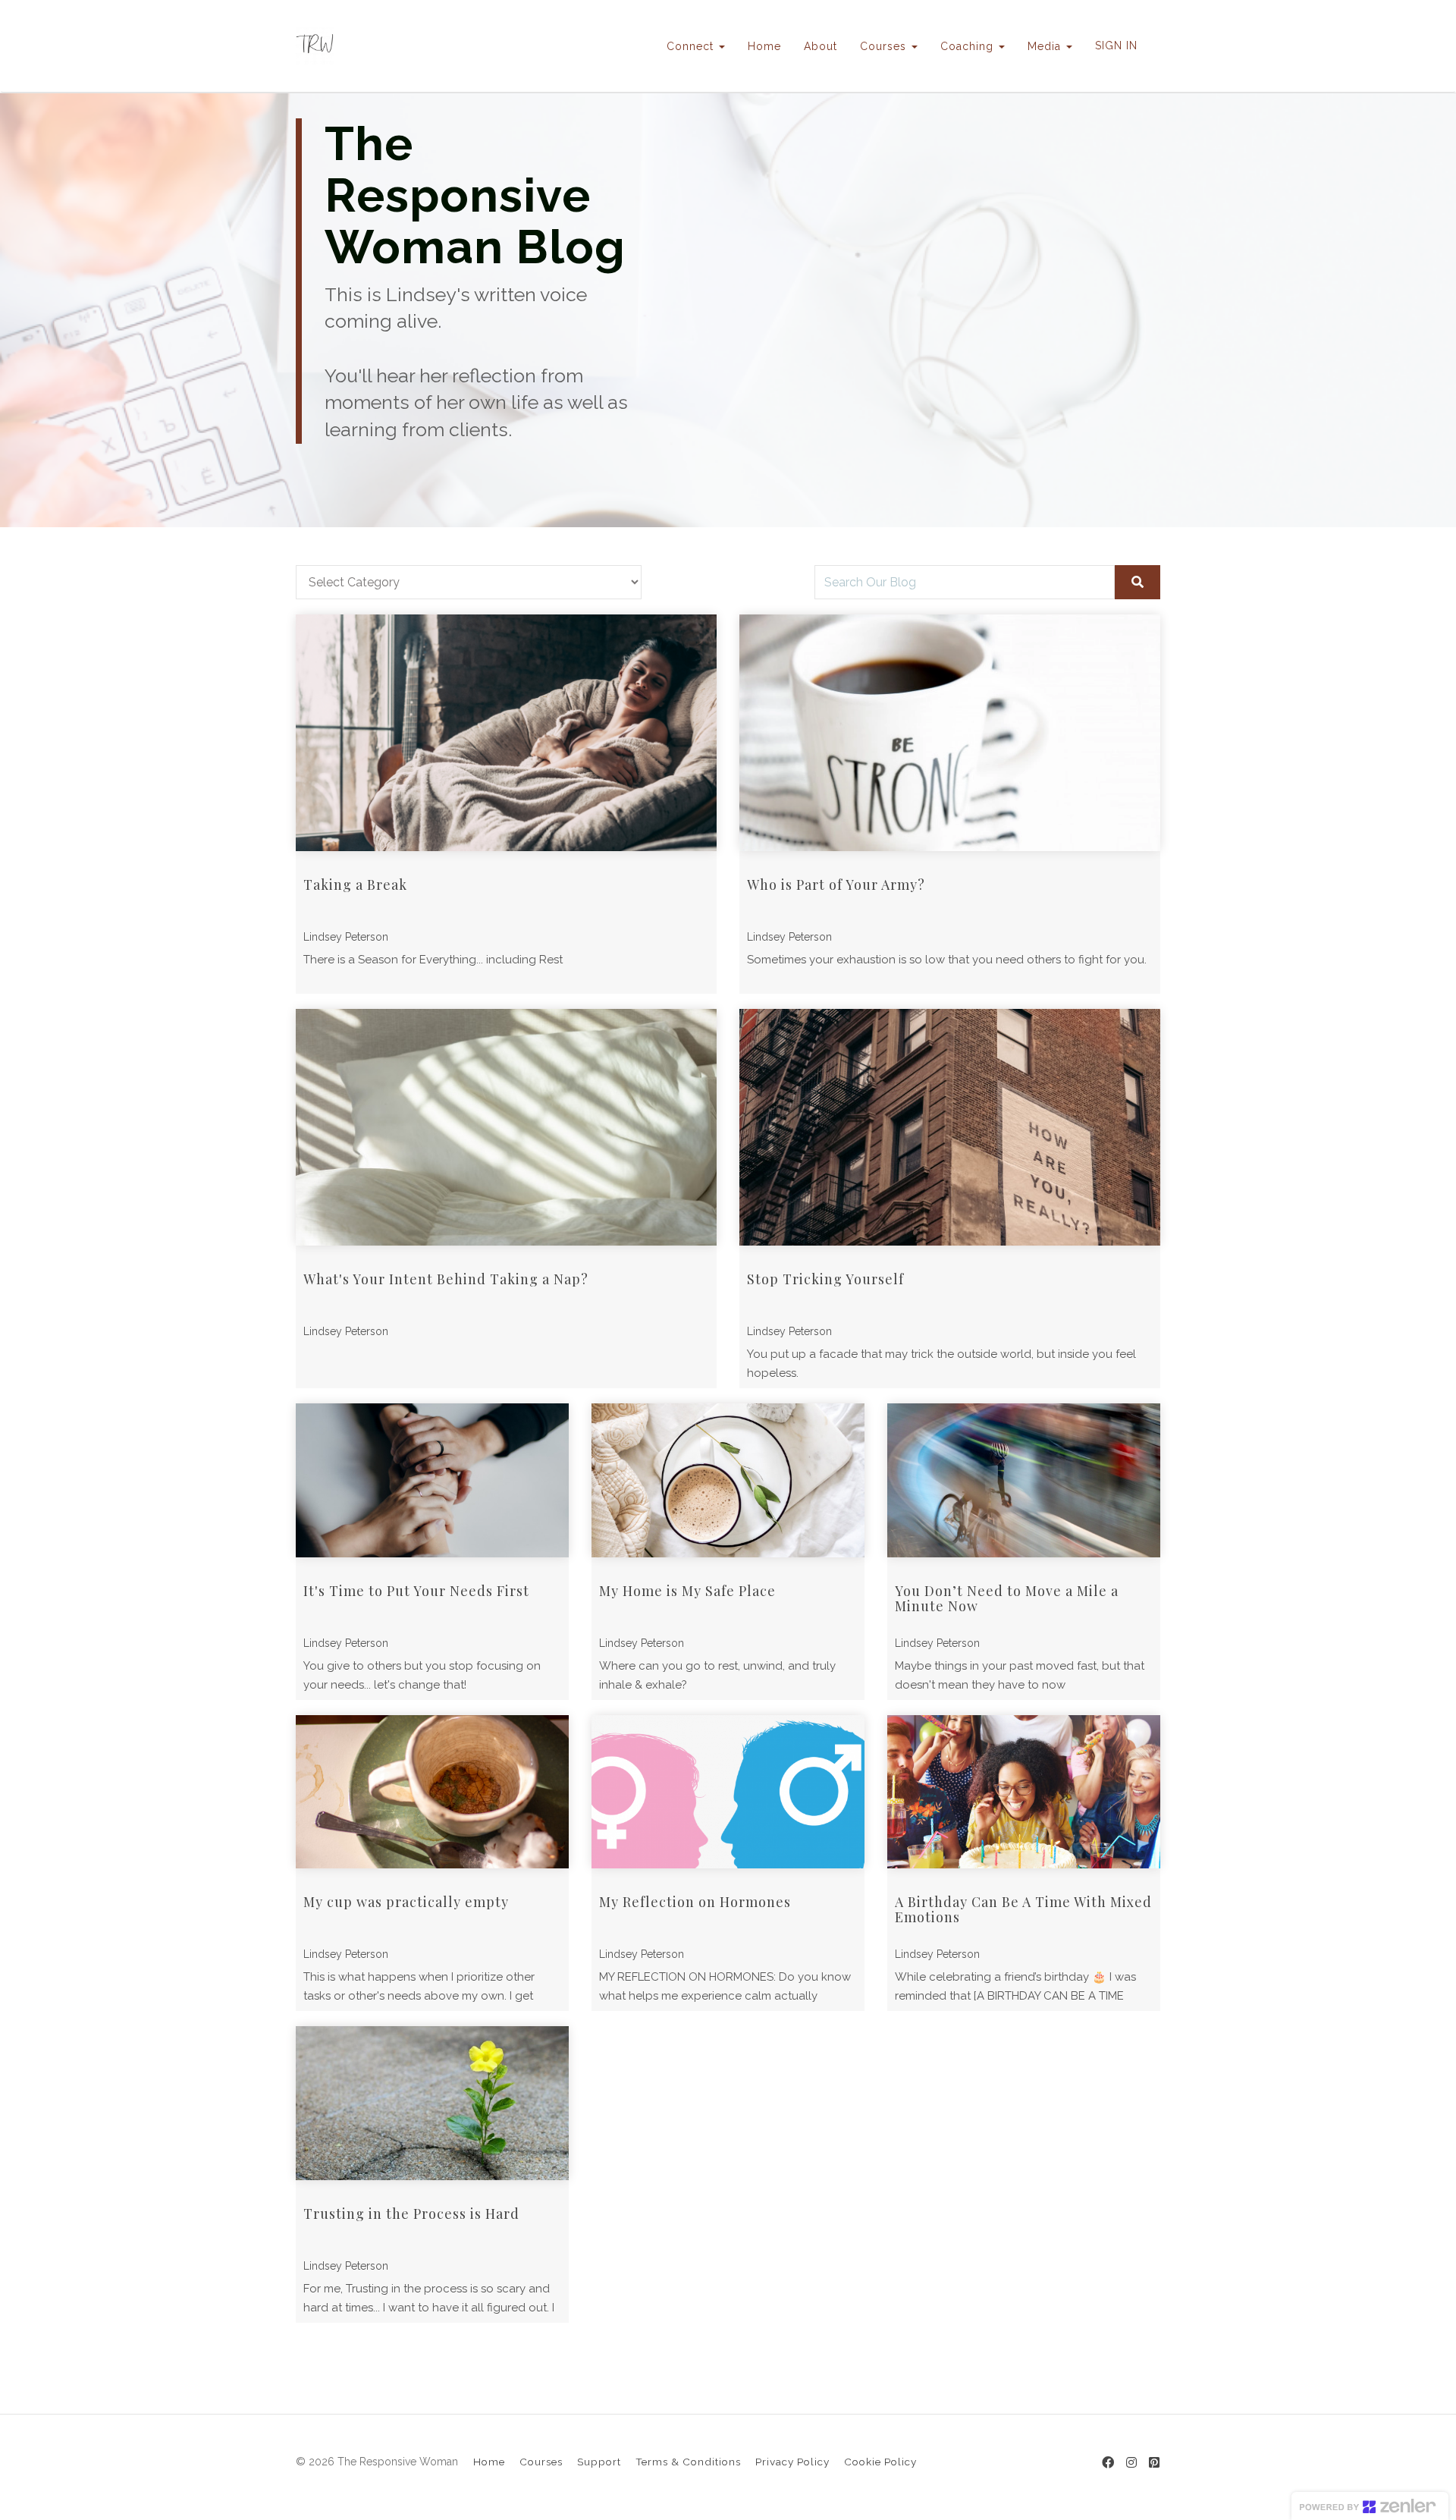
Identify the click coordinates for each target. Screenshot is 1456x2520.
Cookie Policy (880, 2462)
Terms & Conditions (688, 2462)
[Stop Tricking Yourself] (950, 1127)
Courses (541, 2462)
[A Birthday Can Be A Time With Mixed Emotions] (1024, 1792)
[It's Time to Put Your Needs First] (432, 1480)
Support (599, 2462)
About (821, 46)
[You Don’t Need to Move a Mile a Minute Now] (1024, 1480)
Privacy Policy (792, 2462)
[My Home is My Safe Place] (728, 1480)
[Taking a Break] (506, 733)
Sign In (1116, 46)
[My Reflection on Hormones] (728, 1792)
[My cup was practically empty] (432, 1792)
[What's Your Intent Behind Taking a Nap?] (506, 1127)
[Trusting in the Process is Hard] (432, 2103)
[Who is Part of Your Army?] (950, 733)
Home (764, 46)
